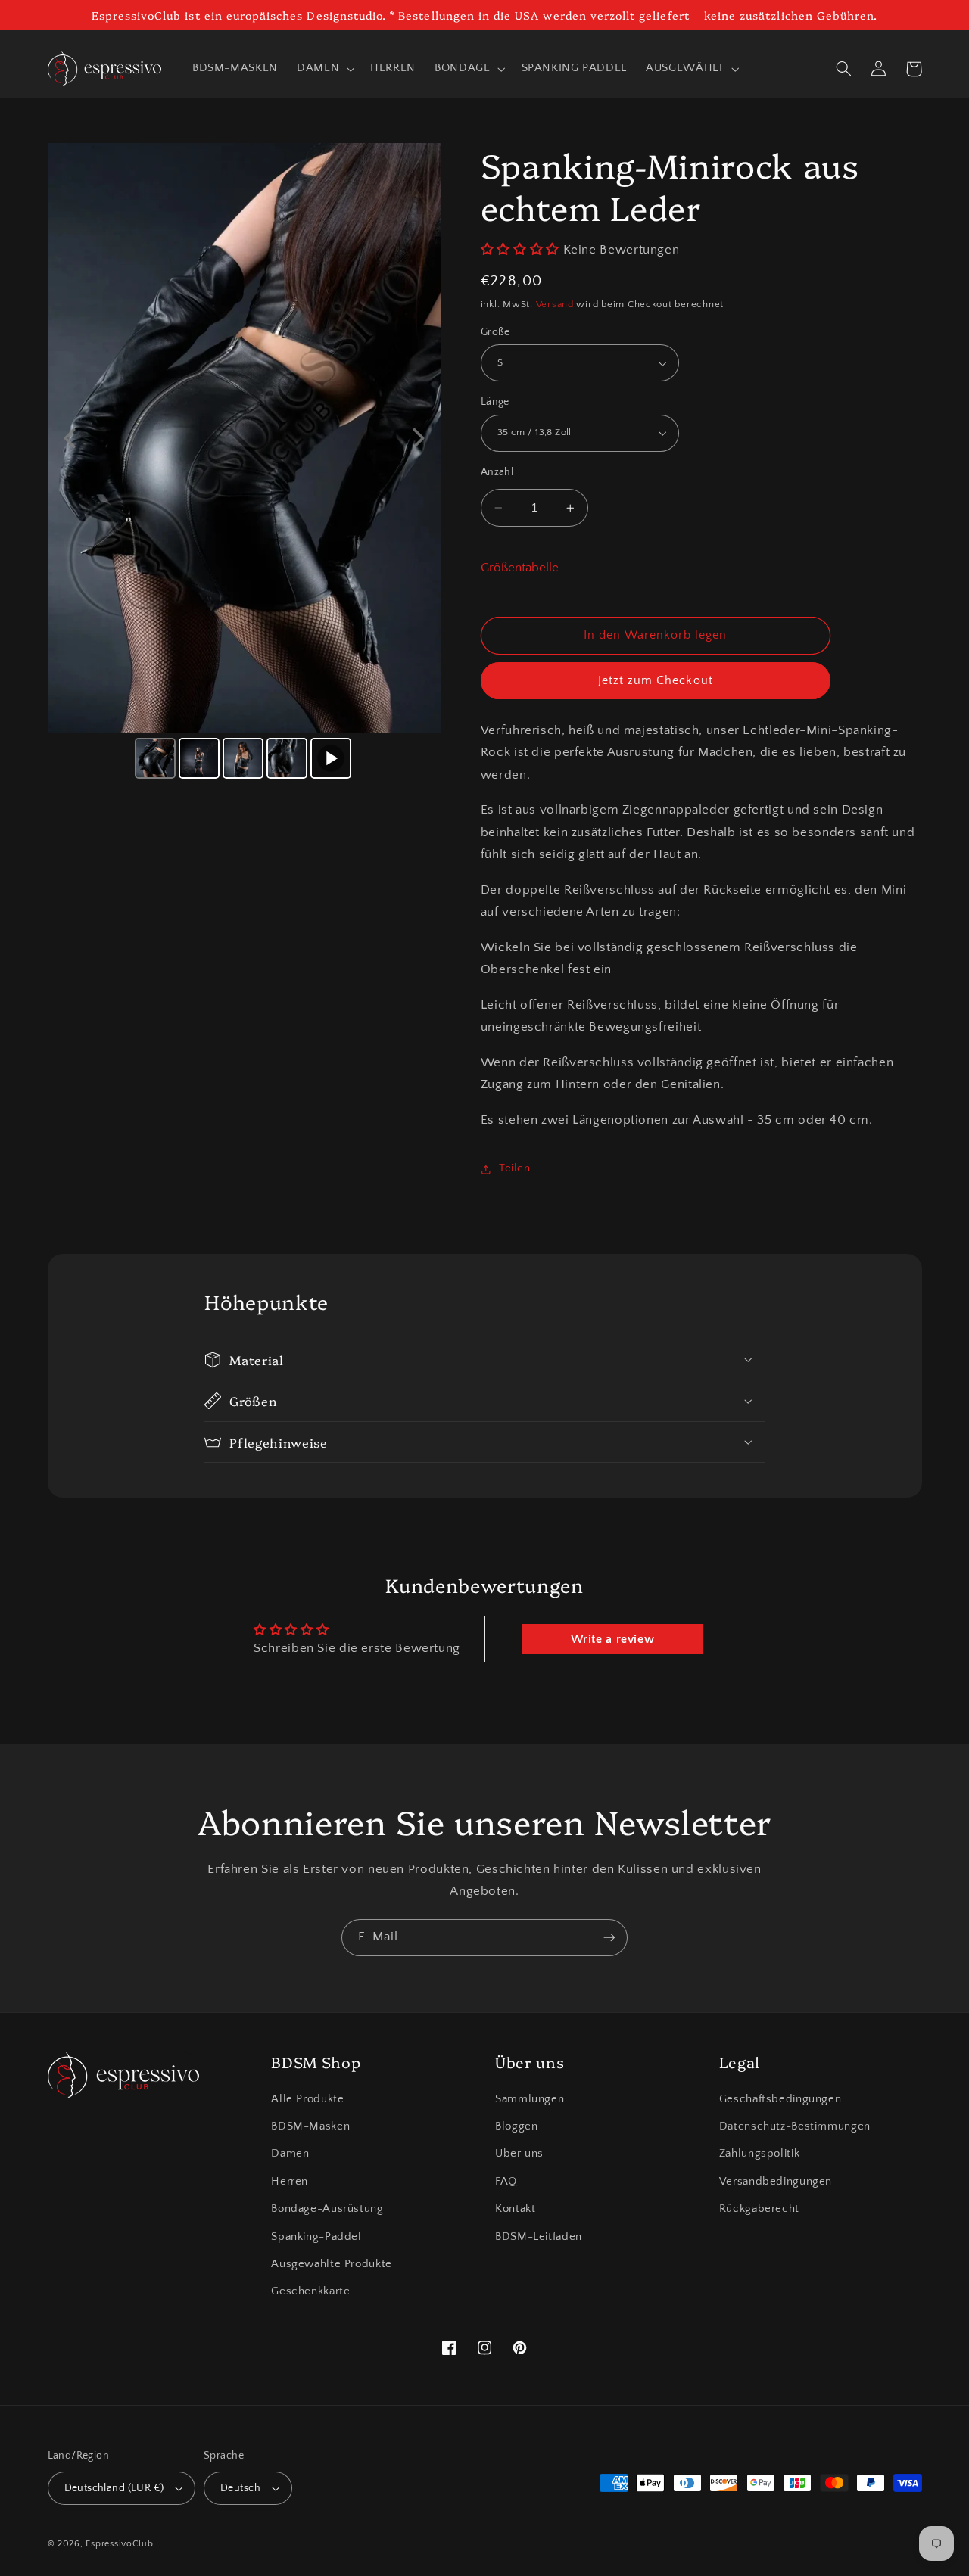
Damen (290, 2154)
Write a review (613, 1639)
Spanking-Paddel (316, 2237)
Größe (495, 332)
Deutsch (240, 2488)
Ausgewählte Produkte (332, 2264)
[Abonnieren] (609, 1938)
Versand (555, 304)
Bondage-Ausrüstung (327, 2209)
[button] (324, 69)
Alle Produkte (307, 2099)
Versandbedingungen (776, 2182)
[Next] (419, 438)
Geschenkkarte (310, 2291)
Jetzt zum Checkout (656, 681)
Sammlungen (530, 2099)
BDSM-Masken (310, 2126)
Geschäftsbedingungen (780, 2099)
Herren (290, 2182)
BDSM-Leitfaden (539, 2237)
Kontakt (515, 2209)
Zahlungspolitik (759, 2154)
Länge (495, 402)
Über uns (519, 2154)
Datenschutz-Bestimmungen (795, 2126)
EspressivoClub (119, 2544)
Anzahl (497, 472)
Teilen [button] (515, 1168)
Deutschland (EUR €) (114, 2488)
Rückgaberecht (759, 2209)
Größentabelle (520, 568)
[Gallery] (245, 463)
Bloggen (516, 2126)
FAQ (506, 2182)
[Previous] (70, 438)
